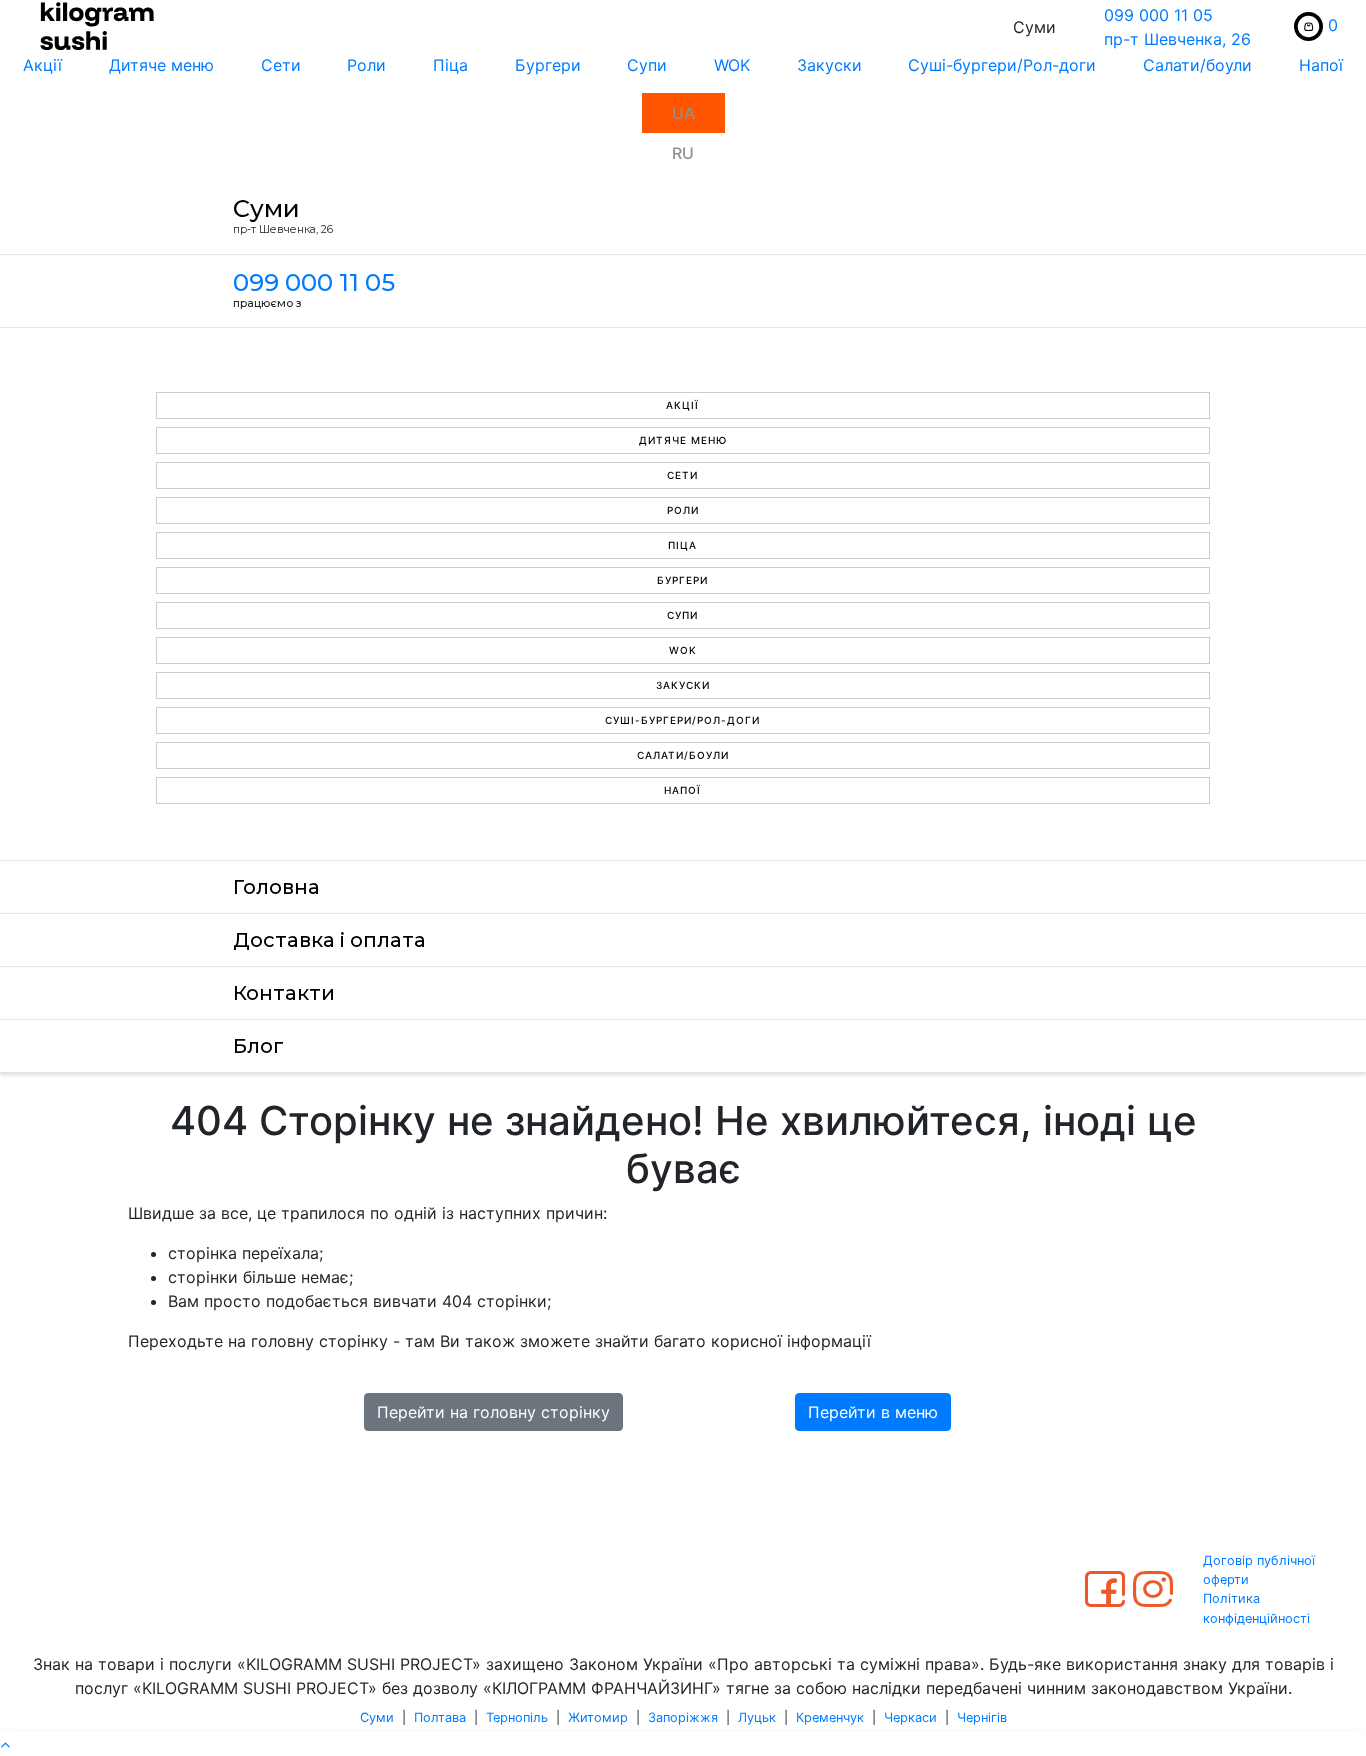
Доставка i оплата (329, 940)
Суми (377, 1717)
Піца (450, 65)
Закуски (829, 65)
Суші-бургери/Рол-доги (1002, 65)
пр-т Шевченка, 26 (1177, 39)
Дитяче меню (161, 65)
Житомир (598, 1717)
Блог (258, 1046)
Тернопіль (517, 1717)
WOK (732, 65)
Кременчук (830, 1717)
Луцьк (757, 1717)
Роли (366, 65)
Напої (1321, 65)
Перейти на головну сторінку (493, 1412)
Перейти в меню (873, 1412)
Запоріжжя (683, 1717)
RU (683, 153)
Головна (276, 887)
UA (683, 113)
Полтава (440, 1717)
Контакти (284, 993)
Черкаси (910, 1717)
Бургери (548, 65)
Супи (647, 65)
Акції (42, 65)
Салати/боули (1197, 65)
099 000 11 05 (1158, 15)
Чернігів (982, 1717)
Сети (281, 65)
